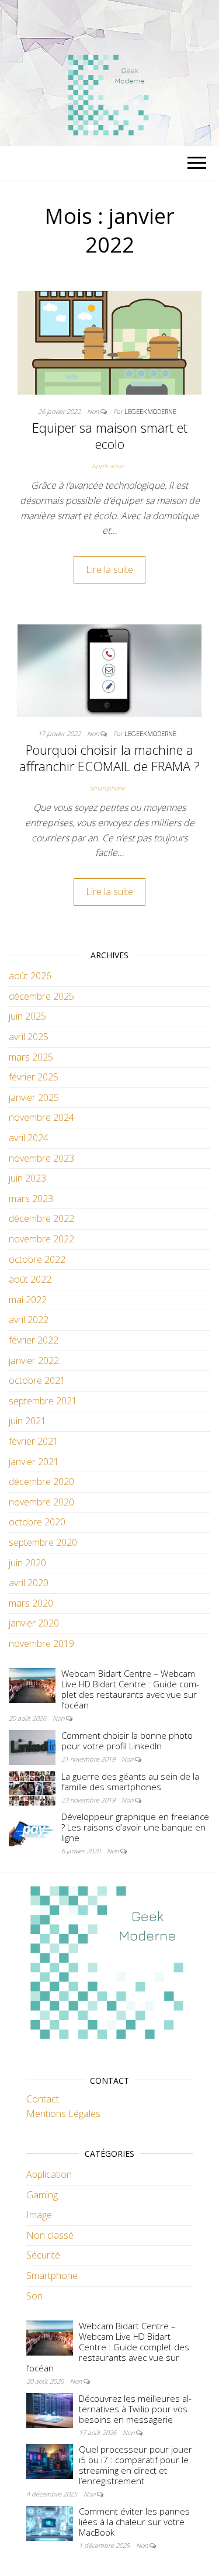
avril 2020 (29, 1583)
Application (107, 466)
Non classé (50, 2235)
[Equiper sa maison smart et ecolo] (109, 342)
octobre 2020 (37, 1522)
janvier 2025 (34, 1097)
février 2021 (34, 1441)
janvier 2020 (34, 1623)
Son (34, 2296)
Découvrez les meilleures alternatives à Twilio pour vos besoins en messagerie (135, 2409)
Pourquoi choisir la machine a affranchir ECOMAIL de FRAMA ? (109, 758)
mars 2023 (31, 1199)
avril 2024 (29, 1138)
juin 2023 (27, 1178)
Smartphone (107, 788)
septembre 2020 (43, 1542)
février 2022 (34, 1340)
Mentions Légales (63, 2114)
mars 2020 (31, 1603)
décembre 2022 (41, 1218)
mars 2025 (31, 1057)
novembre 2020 (41, 1502)
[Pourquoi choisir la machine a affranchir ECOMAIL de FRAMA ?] (109, 669)
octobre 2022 (37, 1259)
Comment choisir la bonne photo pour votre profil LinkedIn (127, 1741)
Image (39, 2215)
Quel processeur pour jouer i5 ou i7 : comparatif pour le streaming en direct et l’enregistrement (135, 2465)
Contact (43, 2099)
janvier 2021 (34, 1462)
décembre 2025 (41, 996)
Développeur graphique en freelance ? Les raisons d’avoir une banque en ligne (135, 1827)
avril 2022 (29, 1320)
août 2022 (30, 1279)
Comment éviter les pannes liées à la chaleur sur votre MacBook (134, 2522)
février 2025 (34, 1077)
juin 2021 (27, 1421)
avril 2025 (29, 1037)
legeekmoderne (150, 411)
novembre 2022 (41, 1239)
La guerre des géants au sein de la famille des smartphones (130, 1781)
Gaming (42, 2195)
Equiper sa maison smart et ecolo (110, 436)
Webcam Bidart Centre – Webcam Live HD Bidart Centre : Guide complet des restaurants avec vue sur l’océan (130, 1689)
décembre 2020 (41, 1482)
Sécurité (43, 2255)
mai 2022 (28, 1300)
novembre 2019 (41, 1643)
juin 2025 (27, 1016)
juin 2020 (27, 1563)
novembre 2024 (41, 1117)
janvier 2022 (34, 1360)
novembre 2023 (41, 1158)
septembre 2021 (43, 1401)
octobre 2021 (37, 1380)
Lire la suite (109, 569)
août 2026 (30, 976)
